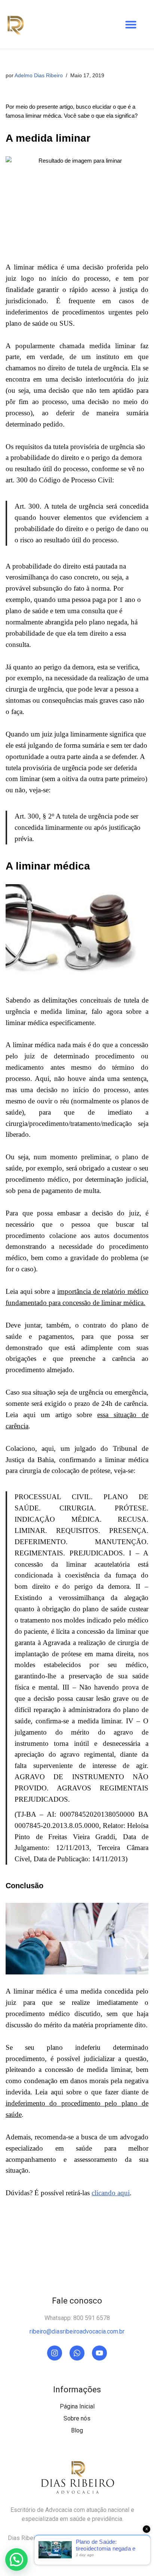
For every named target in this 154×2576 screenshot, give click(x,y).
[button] (131, 24)
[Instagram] (55, 2353)
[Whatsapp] (77, 2353)
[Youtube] (99, 2353)
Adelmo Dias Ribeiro (39, 76)
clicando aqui (111, 2193)
